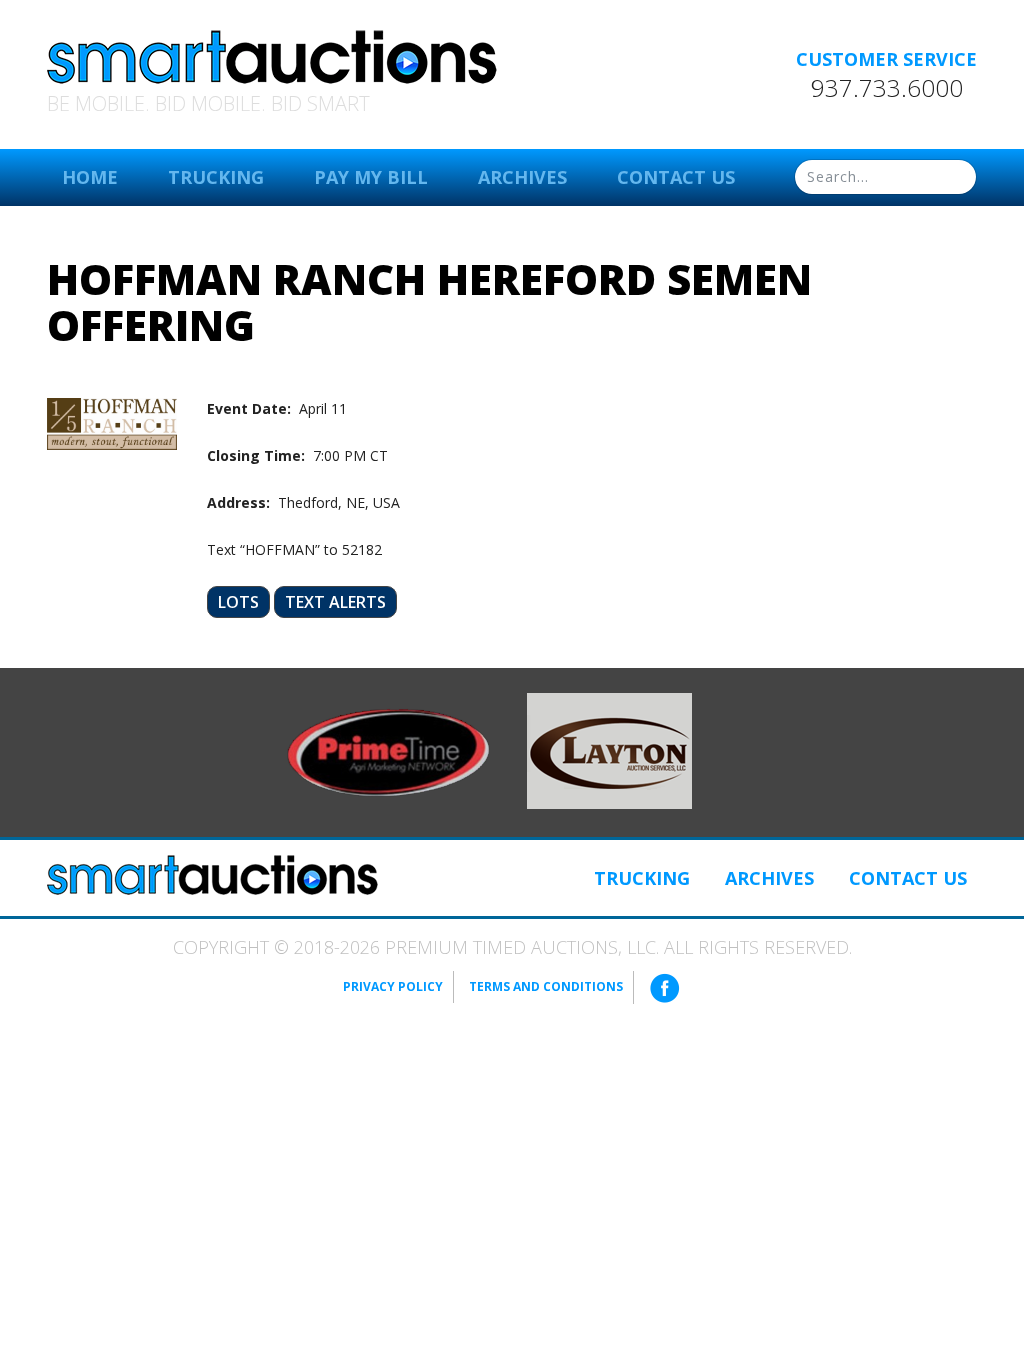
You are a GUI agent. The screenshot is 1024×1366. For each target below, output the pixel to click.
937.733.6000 (887, 88)
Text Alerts (335, 602)
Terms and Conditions (546, 986)
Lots (238, 602)
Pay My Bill (371, 177)
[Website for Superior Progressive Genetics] (609, 750)
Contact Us (676, 177)
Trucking (216, 177)
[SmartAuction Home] (212, 875)
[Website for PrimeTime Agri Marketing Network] (388, 751)
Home (90, 177)
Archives (522, 177)
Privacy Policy (393, 986)
